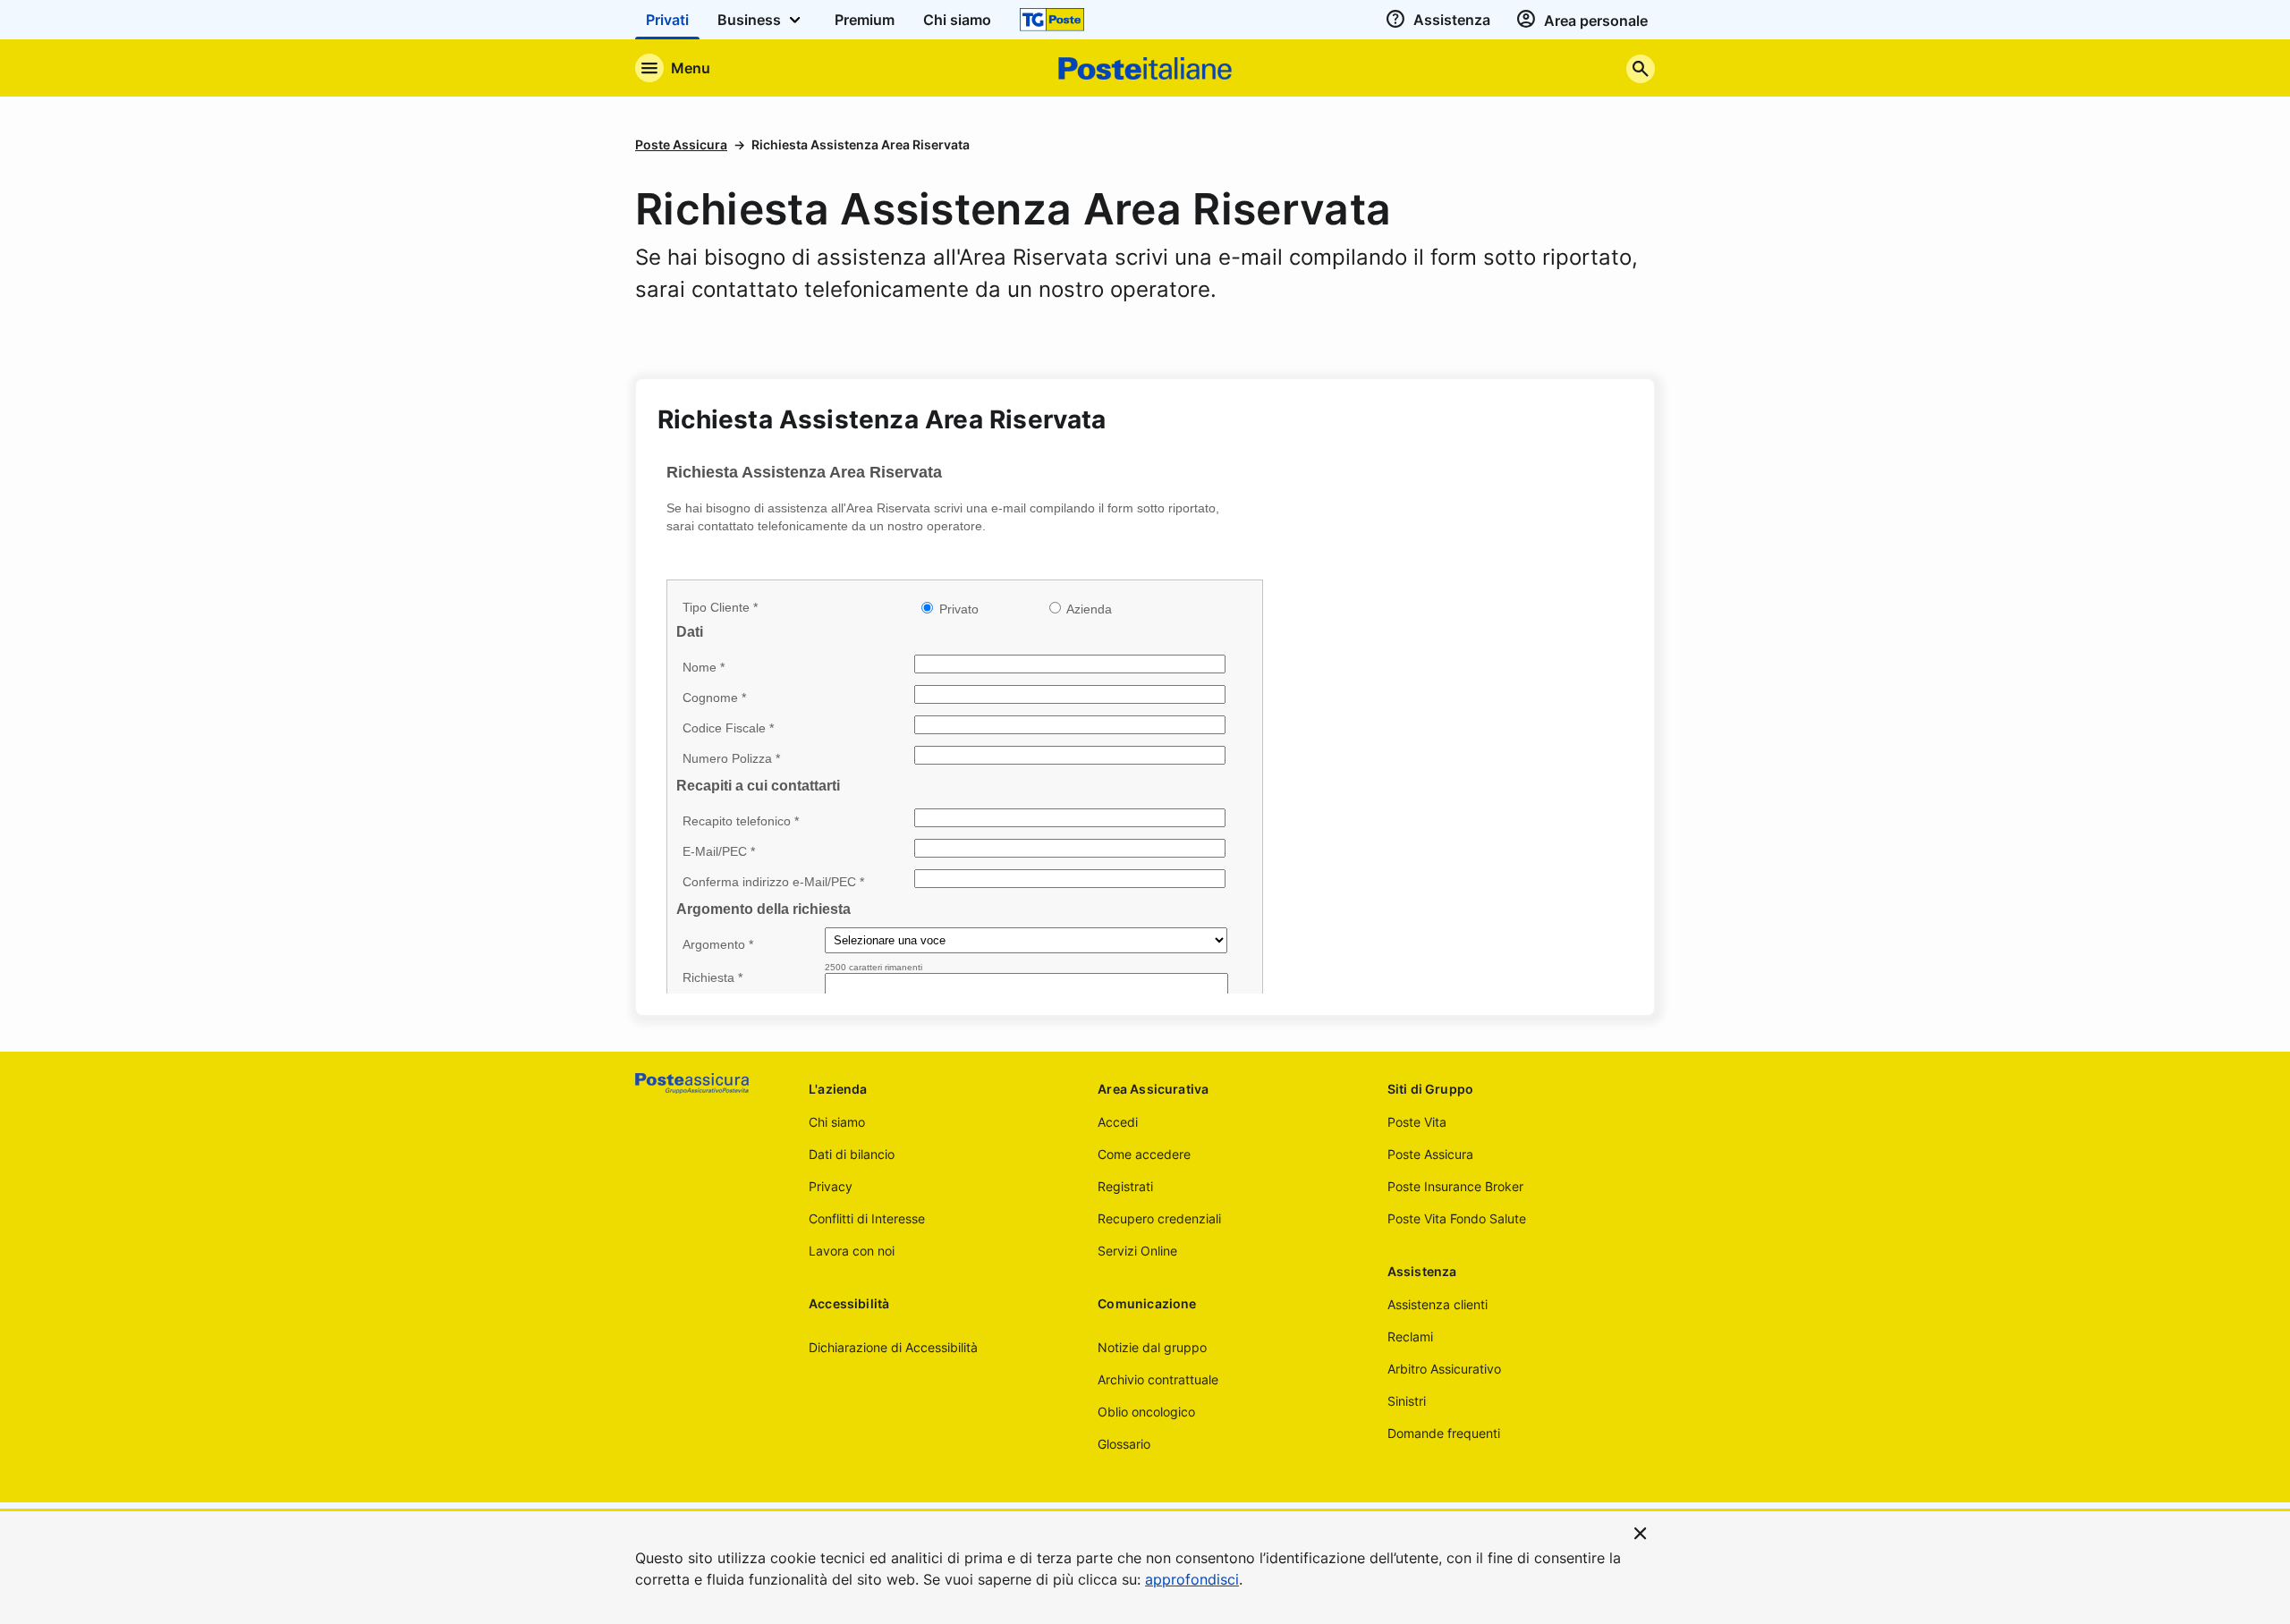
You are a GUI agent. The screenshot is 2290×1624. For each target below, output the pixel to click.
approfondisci (1192, 1579)
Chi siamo (837, 1122)
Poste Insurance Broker (1455, 1186)
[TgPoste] (1052, 20)
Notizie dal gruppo (1152, 1347)
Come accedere (1144, 1154)
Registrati (1125, 1186)
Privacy (831, 1186)
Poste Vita (1417, 1122)
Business (751, 20)
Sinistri (1407, 1401)
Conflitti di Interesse (867, 1218)
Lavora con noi (852, 1251)
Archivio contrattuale (1158, 1379)
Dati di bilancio (852, 1154)
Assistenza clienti (1438, 1304)
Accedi (1118, 1122)
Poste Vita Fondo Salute (1457, 1218)
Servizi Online (1137, 1251)
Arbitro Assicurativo (1444, 1369)
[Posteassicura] (708, 1083)
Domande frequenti (1444, 1433)
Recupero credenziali (1159, 1218)
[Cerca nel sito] (1641, 68)
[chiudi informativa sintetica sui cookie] (1641, 1532)
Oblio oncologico (1146, 1412)
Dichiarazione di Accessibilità (893, 1347)
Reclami (1410, 1336)
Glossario (1124, 1444)
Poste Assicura (681, 144)
